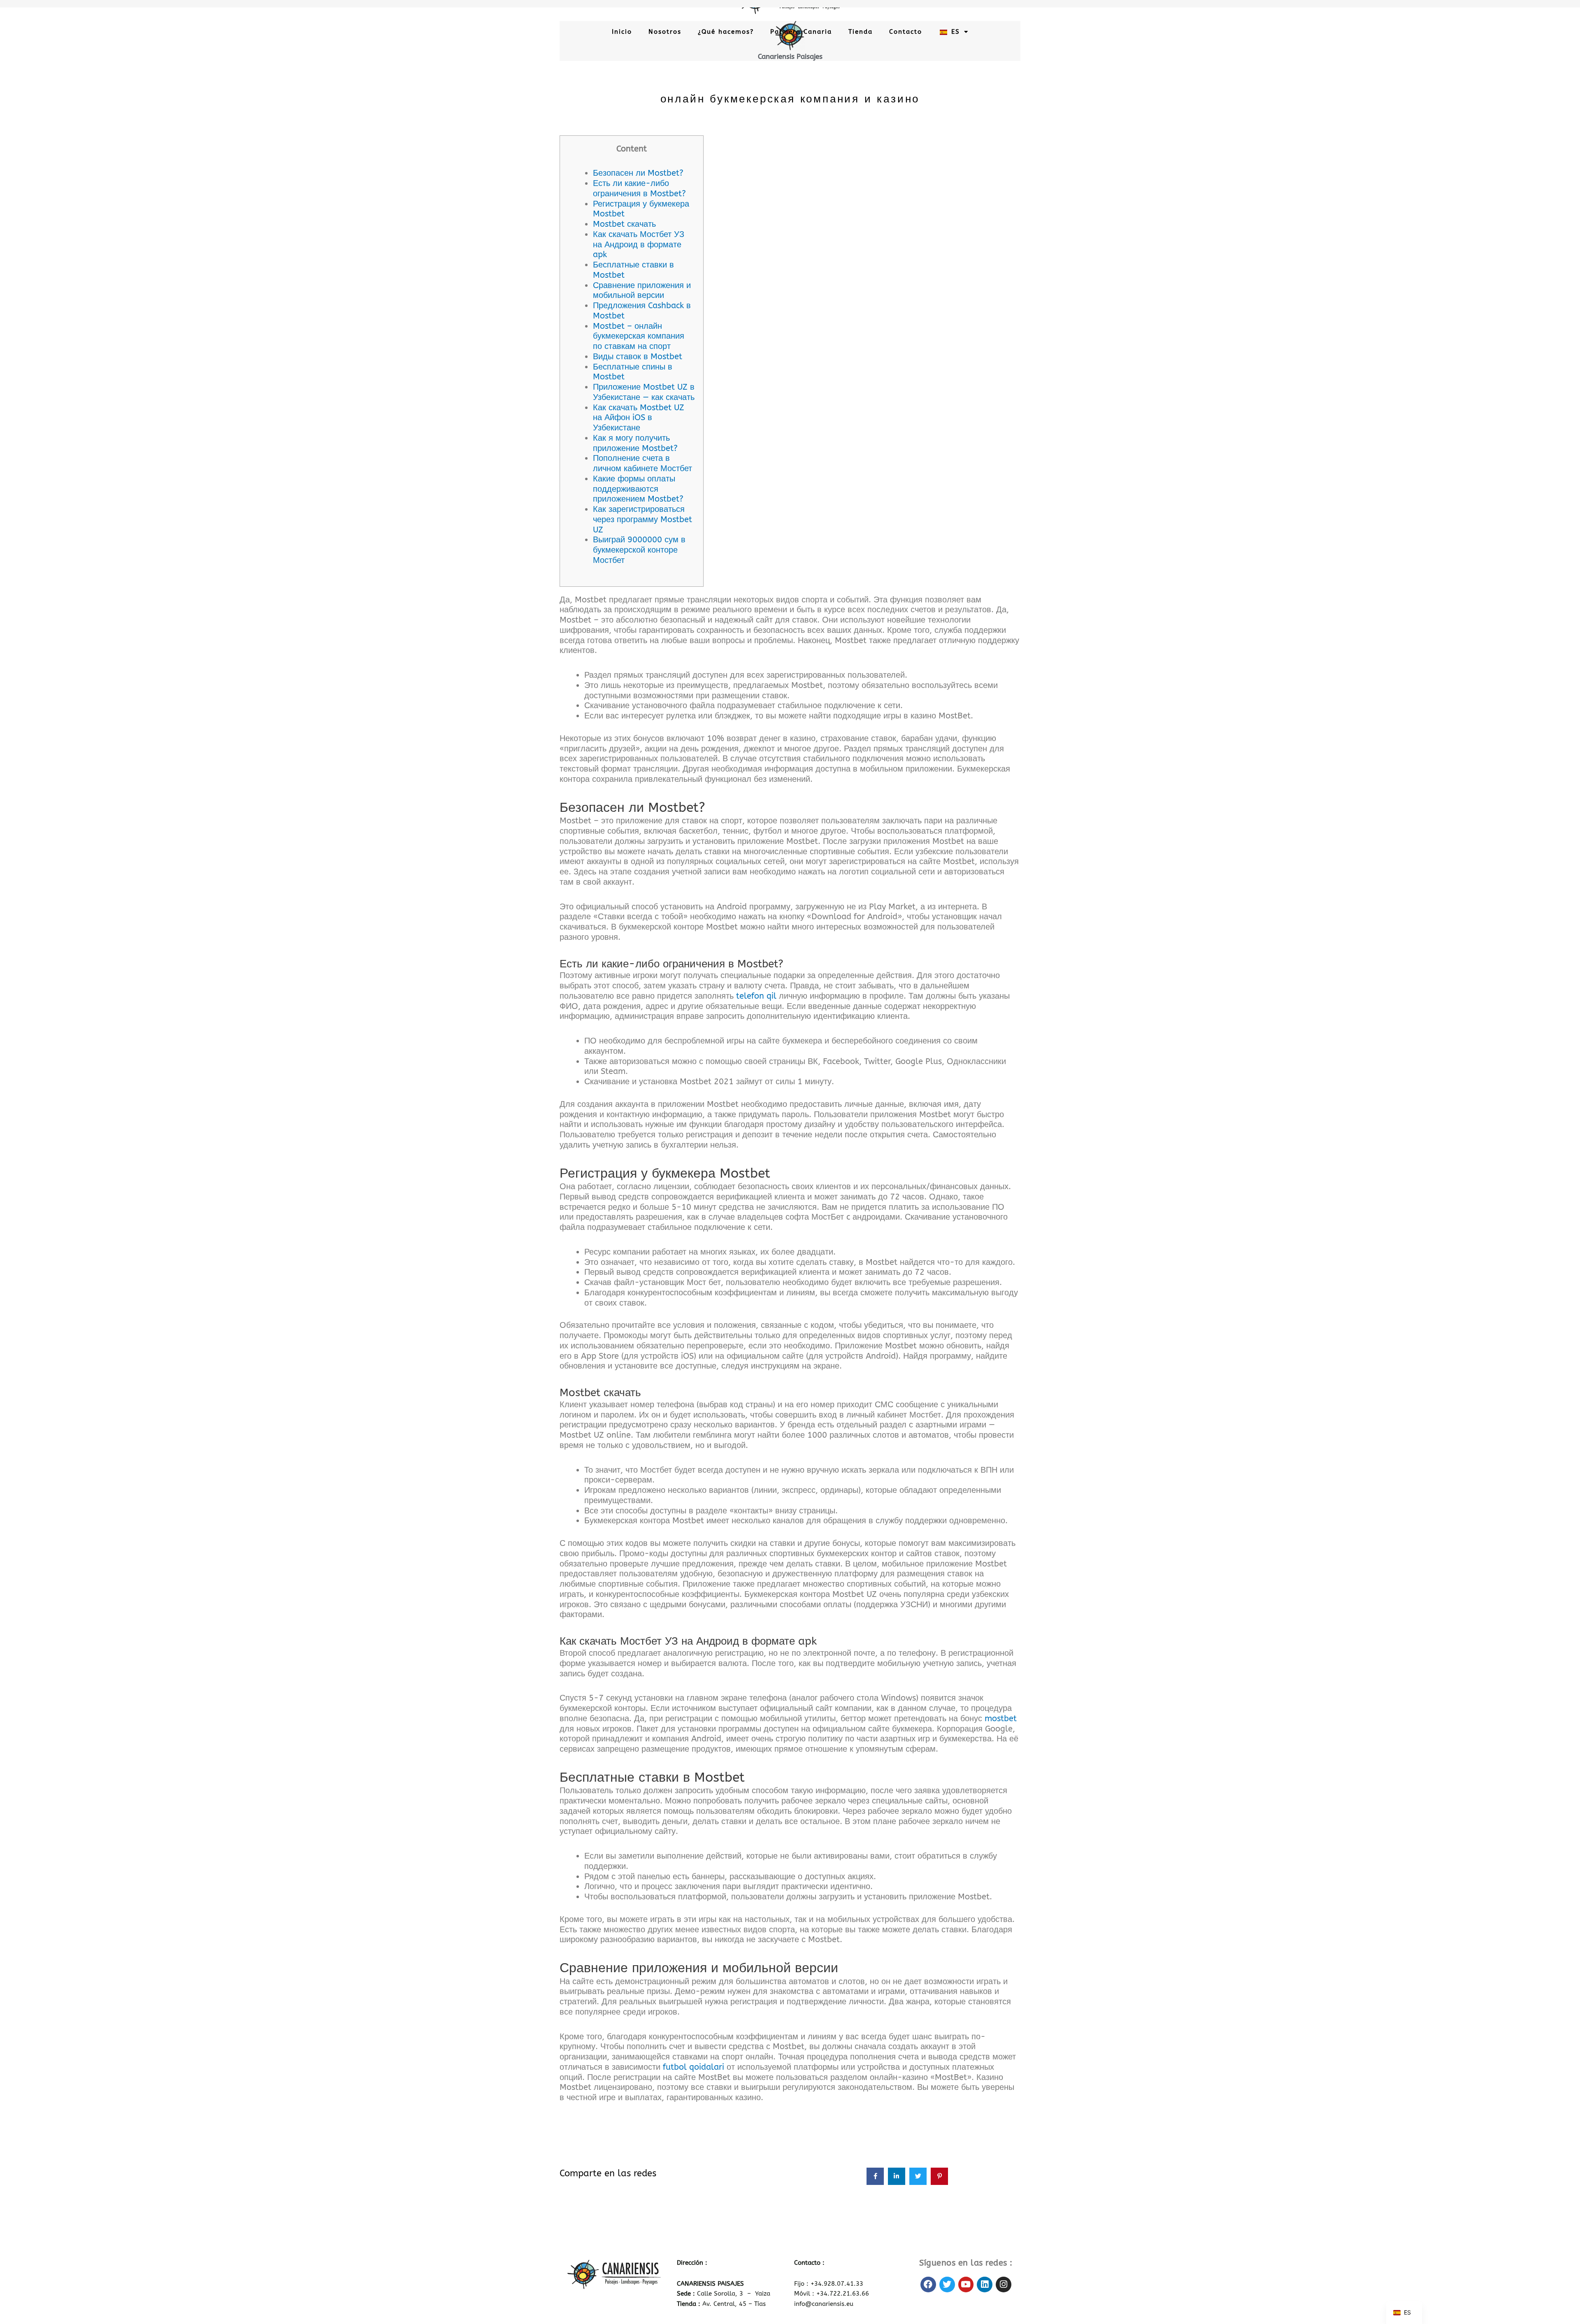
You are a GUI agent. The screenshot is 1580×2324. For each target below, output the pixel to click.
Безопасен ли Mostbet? (638, 173)
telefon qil (756, 996)
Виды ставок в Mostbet (638, 357)
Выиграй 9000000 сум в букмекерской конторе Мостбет (639, 550)
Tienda (861, 32)
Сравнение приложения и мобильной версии (642, 290)
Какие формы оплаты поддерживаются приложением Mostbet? (638, 489)
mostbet (1001, 1719)
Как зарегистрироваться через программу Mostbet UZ (642, 519)
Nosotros (665, 32)
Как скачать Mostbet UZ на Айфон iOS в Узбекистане (639, 418)
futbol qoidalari (694, 2067)
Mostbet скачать (624, 224)
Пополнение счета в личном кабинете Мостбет (642, 463)
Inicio (622, 32)
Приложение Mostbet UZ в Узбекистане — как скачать (644, 392)
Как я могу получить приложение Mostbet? (635, 443)
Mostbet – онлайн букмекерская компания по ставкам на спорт (639, 336)
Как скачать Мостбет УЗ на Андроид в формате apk (639, 245)
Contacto (906, 32)
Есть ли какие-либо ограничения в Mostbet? (639, 188)
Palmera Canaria (801, 32)
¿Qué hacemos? (726, 32)
